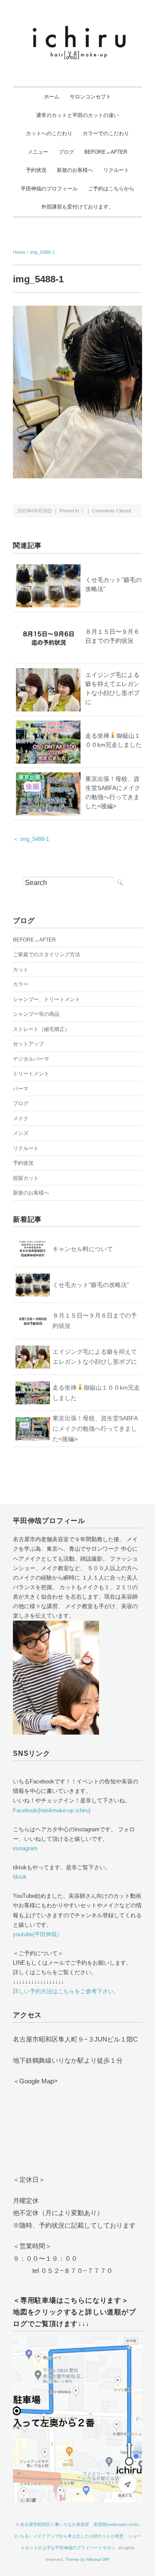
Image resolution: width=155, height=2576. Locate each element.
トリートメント (31, 1074)
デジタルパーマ (31, 1059)
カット (21, 970)
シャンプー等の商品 (36, 1014)
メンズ (21, 1133)
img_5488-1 (42, 252)
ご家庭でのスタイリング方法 (46, 955)
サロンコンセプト (90, 97)
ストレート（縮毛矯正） (41, 1029)
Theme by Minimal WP (87, 2559)
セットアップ (28, 1044)
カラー (21, 984)
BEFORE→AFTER (106, 152)
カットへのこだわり (49, 133)
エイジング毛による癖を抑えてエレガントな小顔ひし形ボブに (95, 1357)
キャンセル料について (83, 1249)
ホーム (52, 97)
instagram (25, 1848)
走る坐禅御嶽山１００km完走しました (96, 1393)
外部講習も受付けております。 (77, 207)
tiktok (20, 1877)
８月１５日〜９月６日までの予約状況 (95, 1321)
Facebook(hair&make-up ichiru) (52, 1810)
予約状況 (36, 170)
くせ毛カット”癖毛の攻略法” (91, 1285)
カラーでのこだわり (106, 133)
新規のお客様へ (75, 170)
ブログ (66, 152)
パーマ (21, 1089)
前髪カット (26, 1178)
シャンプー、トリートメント (46, 999)
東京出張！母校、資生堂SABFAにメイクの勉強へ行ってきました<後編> (95, 1429)
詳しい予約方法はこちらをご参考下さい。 (66, 1991)
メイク (21, 1119)
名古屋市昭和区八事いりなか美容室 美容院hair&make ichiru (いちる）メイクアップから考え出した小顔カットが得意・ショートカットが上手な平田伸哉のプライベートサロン (78, 2536)
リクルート (116, 170)
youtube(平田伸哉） (38, 1934)
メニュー (38, 152)
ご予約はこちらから (111, 189)
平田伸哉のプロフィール (49, 189)
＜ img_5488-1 (31, 839)
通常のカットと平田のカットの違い (77, 115)
